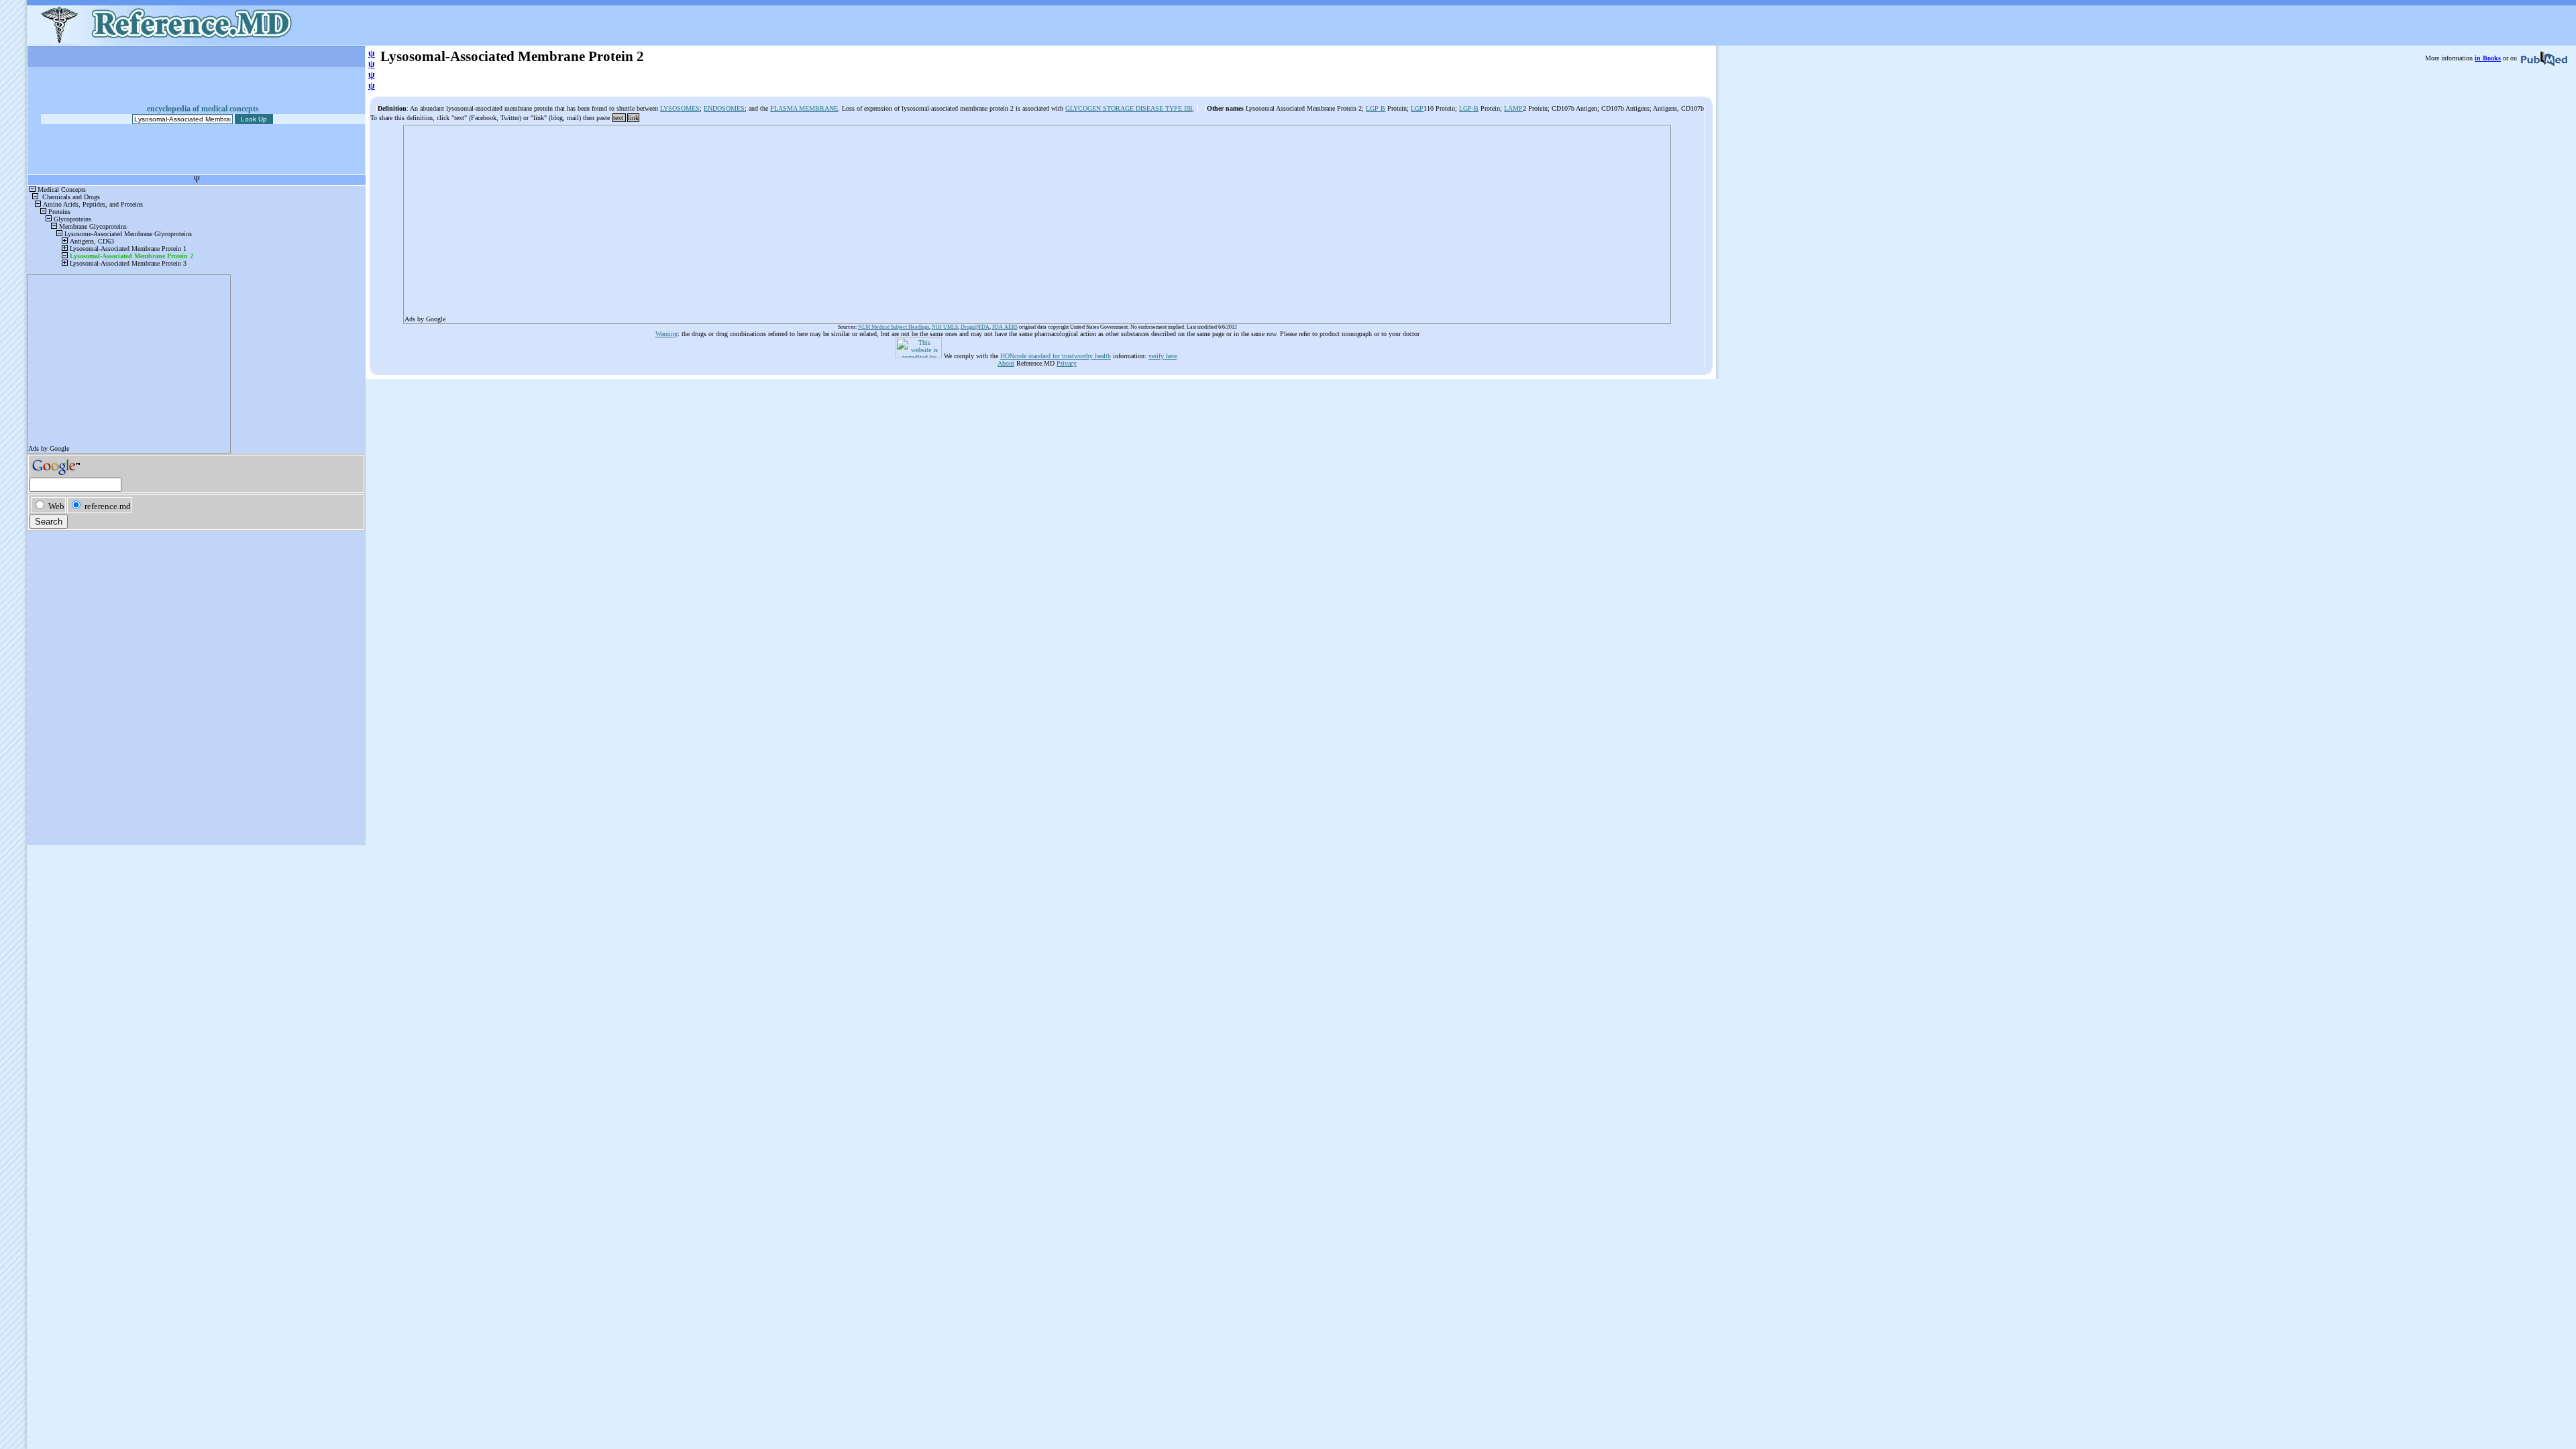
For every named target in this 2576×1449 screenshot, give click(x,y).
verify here (1163, 356)
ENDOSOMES (724, 108)
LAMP (1513, 108)
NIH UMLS (945, 327)
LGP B (1376, 108)
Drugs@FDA (975, 327)
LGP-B (1469, 108)
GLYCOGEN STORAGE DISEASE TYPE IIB (1129, 108)
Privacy (1067, 363)
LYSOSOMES (680, 108)
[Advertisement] (807, 220)
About (1006, 363)
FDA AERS (1005, 327)
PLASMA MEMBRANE (804, 108)
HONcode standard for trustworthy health (1056, 356)
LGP (1417, 108)
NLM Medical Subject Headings (894, 327)
